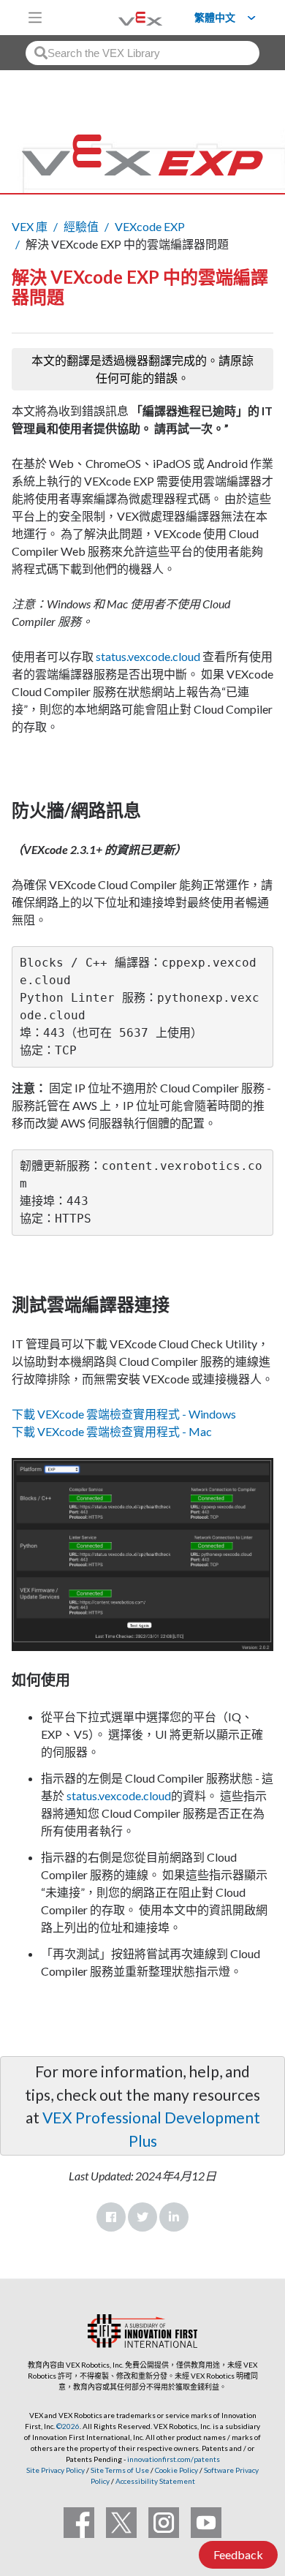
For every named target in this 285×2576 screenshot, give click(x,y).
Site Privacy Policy (56, 2470)
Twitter (142, 2217)
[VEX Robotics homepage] (122, 17)
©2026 (68, 2426)
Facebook (111, 2217)
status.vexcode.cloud (148, 656)
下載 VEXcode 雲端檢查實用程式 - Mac (112, 1431)
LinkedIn (174, 2217)
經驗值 (81, 226)
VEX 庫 (30, 226)
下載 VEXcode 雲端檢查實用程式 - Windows (124, 1414)
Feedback (238, 2554)
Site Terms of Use (119, 2470)
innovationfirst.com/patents (174, 2459)
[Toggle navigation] (35, 18)
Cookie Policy (176, 2470)
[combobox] (142, 53)
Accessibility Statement (155, 2481)
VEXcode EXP (150, 226)
